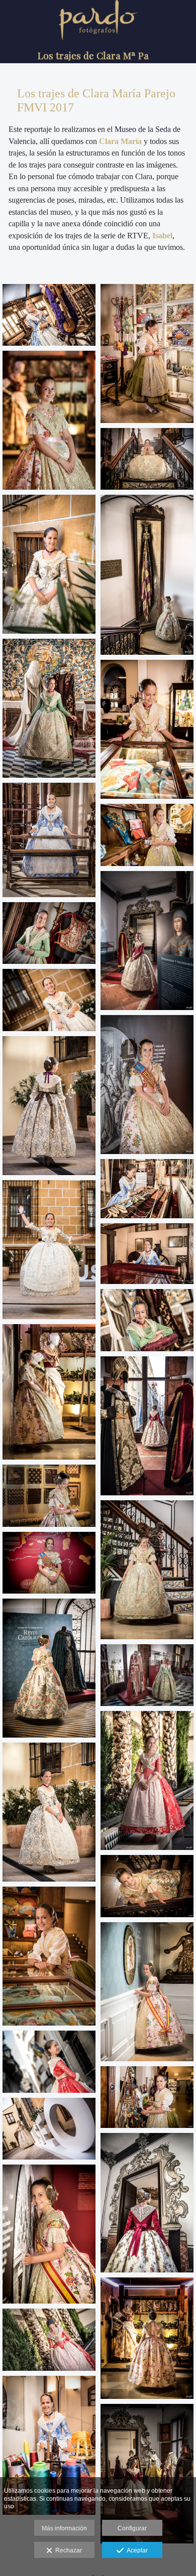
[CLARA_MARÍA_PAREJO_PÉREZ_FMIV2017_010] (49, 1495)
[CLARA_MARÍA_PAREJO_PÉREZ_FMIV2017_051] (49, 1106)
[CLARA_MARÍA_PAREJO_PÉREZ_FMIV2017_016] (147, 1992)
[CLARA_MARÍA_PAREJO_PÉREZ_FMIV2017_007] (147, 2338)
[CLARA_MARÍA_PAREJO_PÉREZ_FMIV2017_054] (49, 1000)
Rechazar (67, 2550)
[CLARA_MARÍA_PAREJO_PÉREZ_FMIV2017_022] (147, 459)
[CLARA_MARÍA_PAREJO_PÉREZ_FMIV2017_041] (147, 353)
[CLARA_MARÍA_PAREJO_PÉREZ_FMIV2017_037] (147, 2097)
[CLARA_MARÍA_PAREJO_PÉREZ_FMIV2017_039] (147, 729)
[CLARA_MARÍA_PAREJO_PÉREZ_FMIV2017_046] (49, 2445)
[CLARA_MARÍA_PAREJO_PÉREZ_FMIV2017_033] (147, 941)
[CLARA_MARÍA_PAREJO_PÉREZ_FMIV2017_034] (147, 2202)
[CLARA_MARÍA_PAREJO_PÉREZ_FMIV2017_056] (147, 1780)
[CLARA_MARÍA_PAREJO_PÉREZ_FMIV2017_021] (147, 1886)
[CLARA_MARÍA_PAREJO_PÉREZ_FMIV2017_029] (147, 2473)
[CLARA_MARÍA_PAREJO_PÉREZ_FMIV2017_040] (49, 1956)
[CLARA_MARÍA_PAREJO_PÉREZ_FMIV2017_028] (49, 708)
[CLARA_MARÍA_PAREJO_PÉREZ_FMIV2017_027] (147, 1320)
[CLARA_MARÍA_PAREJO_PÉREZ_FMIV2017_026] (49, 933)
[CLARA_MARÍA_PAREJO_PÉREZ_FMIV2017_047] (49, 840)
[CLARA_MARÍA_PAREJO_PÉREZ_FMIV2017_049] (49, 2129)
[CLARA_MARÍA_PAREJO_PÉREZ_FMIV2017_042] (147, 1189)
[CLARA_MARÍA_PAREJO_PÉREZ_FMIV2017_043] (147, 1254)
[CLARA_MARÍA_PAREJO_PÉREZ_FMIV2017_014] (49, 1563)
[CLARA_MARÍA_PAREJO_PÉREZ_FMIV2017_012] (147, 1085)
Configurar (132, 2528)
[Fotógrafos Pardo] (98, 43)
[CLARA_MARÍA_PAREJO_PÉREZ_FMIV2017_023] (49, 1668)
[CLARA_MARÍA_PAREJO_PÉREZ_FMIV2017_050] (49, 564)
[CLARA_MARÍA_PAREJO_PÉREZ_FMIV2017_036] (147, 835)
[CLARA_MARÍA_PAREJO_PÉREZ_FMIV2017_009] (49, 420)
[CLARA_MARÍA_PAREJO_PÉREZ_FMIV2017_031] (147, 1426)
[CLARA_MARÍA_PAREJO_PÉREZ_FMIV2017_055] (49, 1250)
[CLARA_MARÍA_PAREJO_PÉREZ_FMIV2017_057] (49, 2339)
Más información (64, 2528)
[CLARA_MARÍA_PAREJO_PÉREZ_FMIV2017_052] (49, 1812)
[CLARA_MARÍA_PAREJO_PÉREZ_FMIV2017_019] (147, 575)
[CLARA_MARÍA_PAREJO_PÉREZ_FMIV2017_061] (49, 2061)
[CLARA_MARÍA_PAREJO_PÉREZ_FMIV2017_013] (49, 2234)
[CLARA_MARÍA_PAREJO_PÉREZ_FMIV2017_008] (49, 1392)
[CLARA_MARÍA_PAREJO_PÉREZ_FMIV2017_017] (147, 1570)
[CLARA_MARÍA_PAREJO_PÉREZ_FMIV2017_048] (49, 315)
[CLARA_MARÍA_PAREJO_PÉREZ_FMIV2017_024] (147, 1675)
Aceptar (136, 2550)
